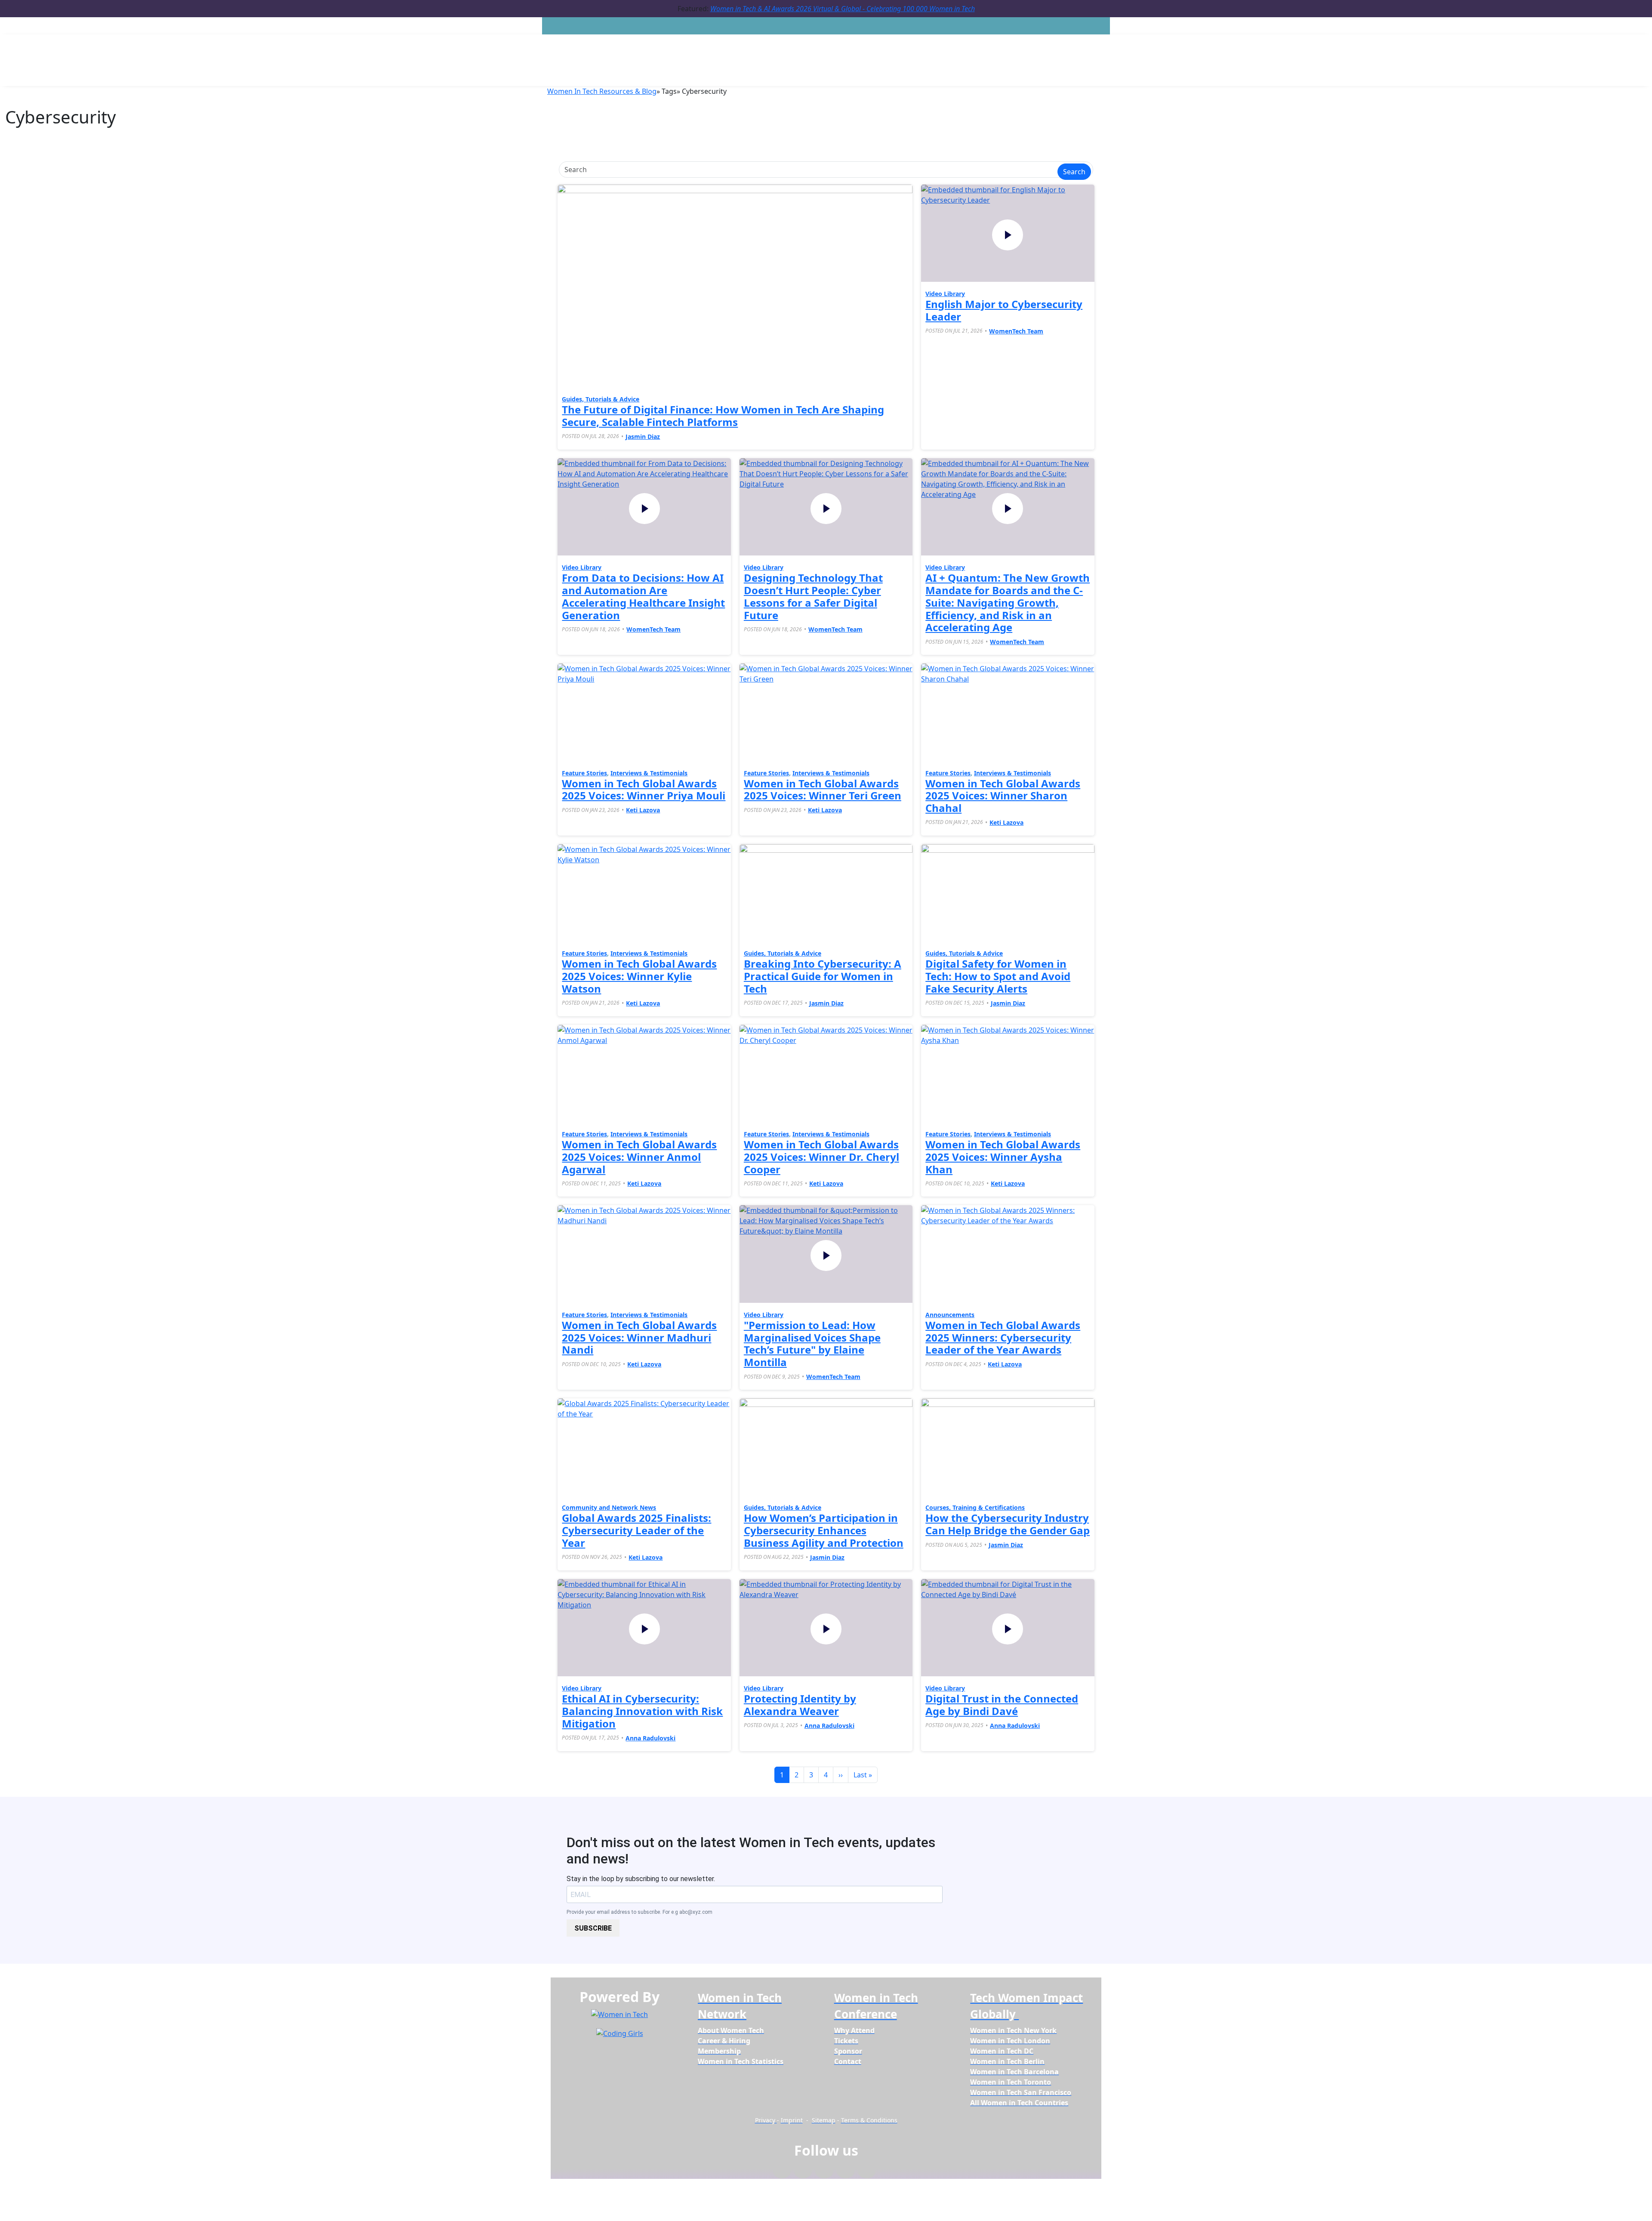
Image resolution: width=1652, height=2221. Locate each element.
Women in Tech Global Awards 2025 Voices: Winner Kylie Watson (639, 976)
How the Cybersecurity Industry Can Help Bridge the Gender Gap (1008, 1524)
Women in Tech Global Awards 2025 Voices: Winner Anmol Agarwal (639, 1157)
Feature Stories (584, 773)
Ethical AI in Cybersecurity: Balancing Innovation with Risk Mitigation (642, 1711)
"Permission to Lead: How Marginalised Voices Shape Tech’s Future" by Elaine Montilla (812, 1343)
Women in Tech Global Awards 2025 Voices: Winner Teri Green (823, 790)
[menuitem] (731, 2030)
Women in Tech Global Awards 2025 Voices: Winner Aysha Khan (1003, 1157)
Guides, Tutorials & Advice (601, 399)
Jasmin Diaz (643, 436)
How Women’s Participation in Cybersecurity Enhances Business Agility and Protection (824, 1530)
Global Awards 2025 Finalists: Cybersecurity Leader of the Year (636, 1530)
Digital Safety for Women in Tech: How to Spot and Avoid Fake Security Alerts (998, 976)
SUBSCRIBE (593, 1928)
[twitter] (846, 2172)
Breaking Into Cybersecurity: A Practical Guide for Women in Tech (823, 976)
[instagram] (824, 2172)
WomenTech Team (1016, 331)
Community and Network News (609, 1507)
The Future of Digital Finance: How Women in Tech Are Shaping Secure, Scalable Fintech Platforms (723, 416)
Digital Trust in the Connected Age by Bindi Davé (1002, 1705)
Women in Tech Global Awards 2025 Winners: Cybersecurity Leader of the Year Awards (1003, 1337)
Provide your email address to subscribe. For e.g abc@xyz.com (640, 1912)
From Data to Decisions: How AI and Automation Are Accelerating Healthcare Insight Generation (643, 596)
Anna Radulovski (650, 1738)
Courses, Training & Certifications (975, 1507)
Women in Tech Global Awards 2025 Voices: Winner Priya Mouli (644, 790)
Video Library (945, 294)
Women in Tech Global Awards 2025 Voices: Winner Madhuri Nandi (639, 1337)
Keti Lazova (643, 810)
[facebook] (782, 2172)
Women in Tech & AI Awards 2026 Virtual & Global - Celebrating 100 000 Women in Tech (843, 9)
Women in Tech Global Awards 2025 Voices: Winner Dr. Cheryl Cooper (821, 1157)
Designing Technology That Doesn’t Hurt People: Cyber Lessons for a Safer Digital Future (813, 596)
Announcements (950, 1315)
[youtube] (867, 2172)
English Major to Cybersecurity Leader (1004, 310)
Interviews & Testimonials (649, 773)
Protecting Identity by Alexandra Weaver (800, 1705)
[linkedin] (803, 2172)
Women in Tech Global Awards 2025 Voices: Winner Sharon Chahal (1003, 796)
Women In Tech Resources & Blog (602, 91)
